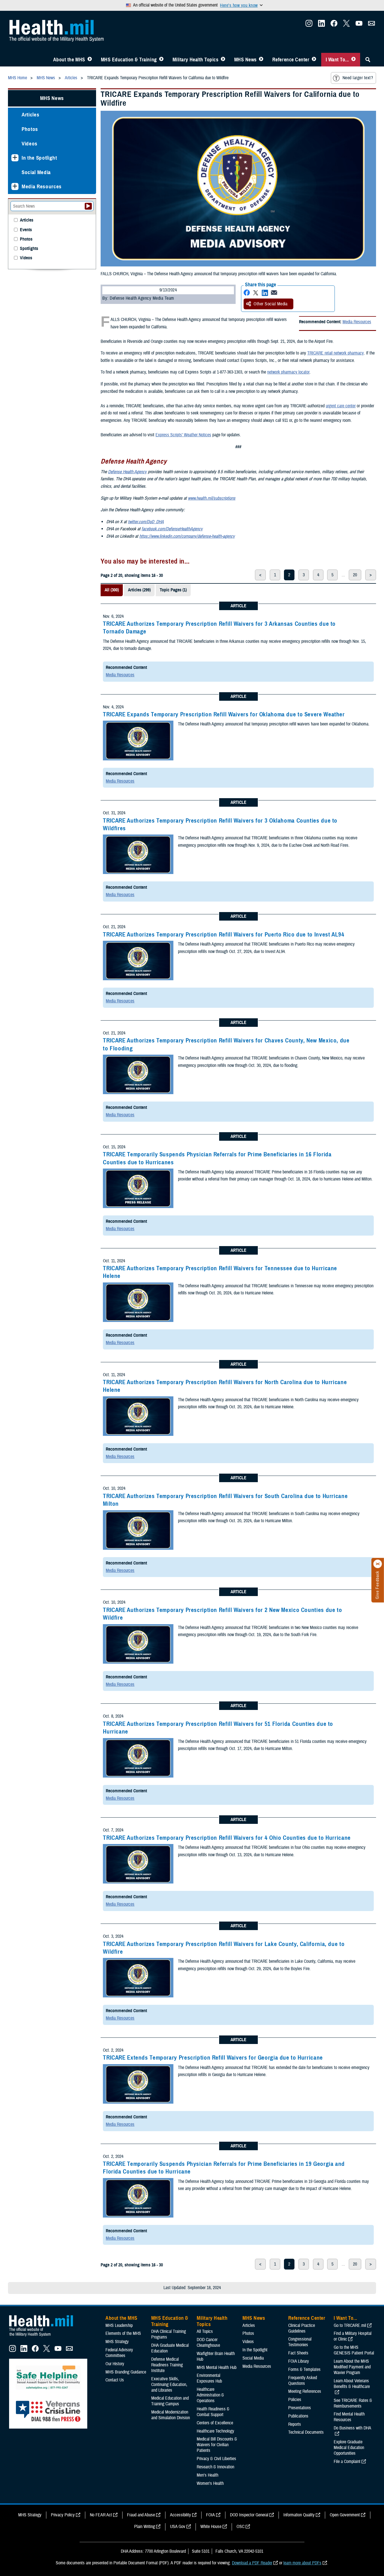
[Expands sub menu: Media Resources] (15, 186)
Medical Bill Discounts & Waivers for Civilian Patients (217, 2445)
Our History (115, 2364)
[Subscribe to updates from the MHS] (371, 25)
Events (26, 230)
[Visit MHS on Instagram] (309, 25)
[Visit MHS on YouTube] (359, 25)
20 (355, 575)
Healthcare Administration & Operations (210, 2395)
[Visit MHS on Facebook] (334, 25)
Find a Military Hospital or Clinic (353, 2336)
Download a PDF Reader (252, 2563)
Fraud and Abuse (141, 2515)
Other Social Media (271, 304)
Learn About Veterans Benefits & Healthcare (352, 2384)
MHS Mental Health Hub (217, 2368)
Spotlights (29, 249)
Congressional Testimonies (300, 2342)
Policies (295, 2400)
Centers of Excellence (215, 2423)
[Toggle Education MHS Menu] (161, 60)
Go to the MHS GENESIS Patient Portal (354, 2350)
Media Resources (357, 322)
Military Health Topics (196, 60)
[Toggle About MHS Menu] (90, 60)
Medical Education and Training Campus (170, 2401)
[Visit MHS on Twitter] (346, 25)
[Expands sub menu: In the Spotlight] (15, 158)
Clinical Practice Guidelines (302, 2328)
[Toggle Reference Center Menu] (314, 60)
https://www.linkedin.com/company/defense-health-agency (187, 536)
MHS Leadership (119, 2325)
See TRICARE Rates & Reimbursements (353, 2403)
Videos (30, 144)
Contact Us (115, 2380)
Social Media (36, 172)
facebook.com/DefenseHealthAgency (172, 529)
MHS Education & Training (129, 60)
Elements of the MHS (123, 2333)
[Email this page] (274, 293)
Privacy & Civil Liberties (216, 2459)
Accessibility (180, 2515)
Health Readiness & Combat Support (213, 2412)
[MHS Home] (45, 2337)
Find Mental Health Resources (349, 2417)
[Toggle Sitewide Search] (368, 60)
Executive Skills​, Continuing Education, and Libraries (169, 2385)
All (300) (112, 590)
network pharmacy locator (288, 372)
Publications (298, 2416)
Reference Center (291, 60)
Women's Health (210, 2483)
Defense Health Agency (127, 472)
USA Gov (178, 2527)
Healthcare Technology (215, 2431)
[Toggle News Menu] (261, 60)
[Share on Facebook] (247, 293)
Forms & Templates (304, 2369)
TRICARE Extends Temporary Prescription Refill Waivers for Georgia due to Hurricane (213, 2058)
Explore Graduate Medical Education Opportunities (349, 2448)
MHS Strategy (117, 2342)
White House (211, 2527)
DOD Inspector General (249, 2515)
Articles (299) (139, 590)
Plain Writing (145, 2527)
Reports (295, 2424)
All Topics (205, 2331)
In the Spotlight (39, 158)
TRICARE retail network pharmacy (336, 353)
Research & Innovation (215, 2467)
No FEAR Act (101, 2515)
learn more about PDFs (302, 2563)
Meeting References (305, 2391)
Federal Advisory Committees (119, 2353)
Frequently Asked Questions (303, 2381)
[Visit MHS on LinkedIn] (321, 25)
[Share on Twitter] (256, 293)
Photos (30, 129)
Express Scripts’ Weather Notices (183, 435)
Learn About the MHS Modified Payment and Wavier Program (352, 2367)
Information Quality (299, 2515)
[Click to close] (378, 1564)
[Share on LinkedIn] (265, 293)
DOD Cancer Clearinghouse (208, 2343)
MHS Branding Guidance (126, 2372)
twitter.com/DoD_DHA (146, 522)
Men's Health (207, 2475)
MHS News (245, 60)
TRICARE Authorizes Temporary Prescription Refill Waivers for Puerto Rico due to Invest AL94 (224, 935)
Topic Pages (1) (173, 590)
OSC (240, 2527)
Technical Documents (306, 2432)
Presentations (300, 2408)
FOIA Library (299, 2361)
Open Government (345, 2515)
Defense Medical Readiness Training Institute (167, 2365)
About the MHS (69, 60)
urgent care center (341, 406)
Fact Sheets (298, 2353)
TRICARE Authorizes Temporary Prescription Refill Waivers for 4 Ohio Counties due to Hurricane (227, 1838)
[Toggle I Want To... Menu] (353, 60)
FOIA (210, 2515)
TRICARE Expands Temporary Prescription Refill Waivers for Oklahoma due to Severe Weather (224, 714)
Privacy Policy (63, 2515)
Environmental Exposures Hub (209, 2378)
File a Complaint (347, 2462)
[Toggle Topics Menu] (223, 60)
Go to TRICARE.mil (350, 2325)
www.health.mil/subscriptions (212, 498)
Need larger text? (358, 78)
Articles (30, 115)
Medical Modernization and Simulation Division (171, 2415)
